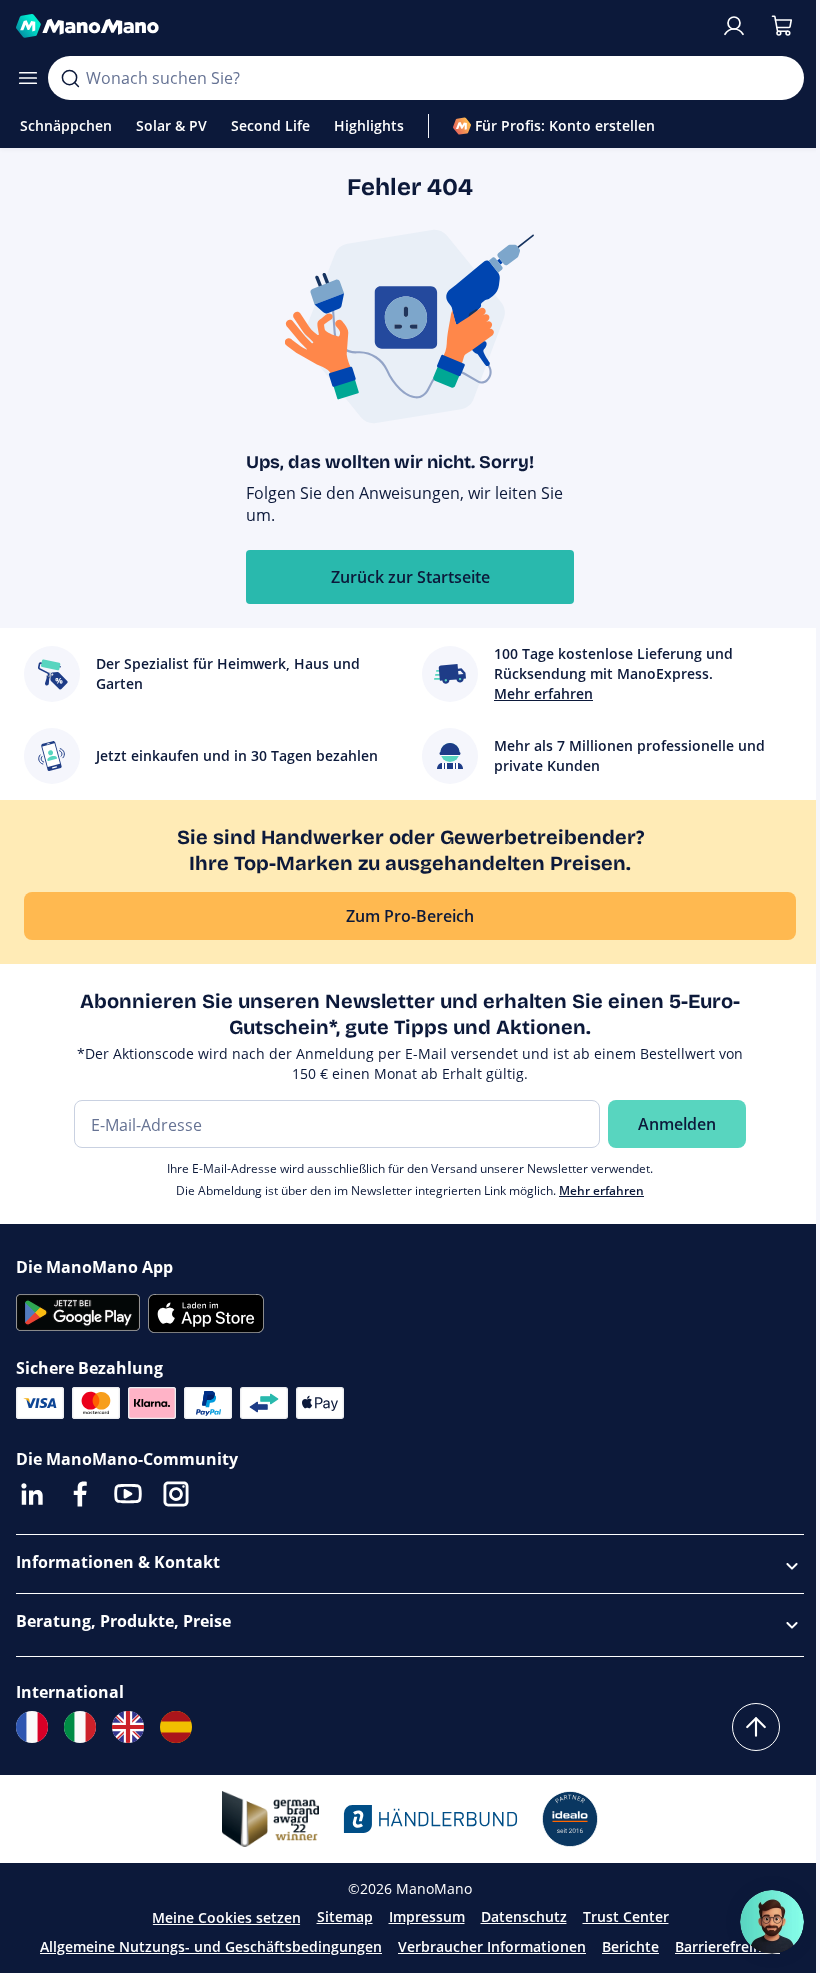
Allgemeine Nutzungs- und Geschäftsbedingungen (211, 1946)
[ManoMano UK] (128, 1727)
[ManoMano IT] (80, 1727)
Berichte (630, 1946)
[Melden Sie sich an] (734, 26)
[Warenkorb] (782, 26)
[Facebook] (80, 1494)
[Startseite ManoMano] (360, 26)
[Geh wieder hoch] (756, 1727)
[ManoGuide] (772, 1922)
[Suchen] (70, 78)
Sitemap (345, 1916)
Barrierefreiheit (727, 1946)
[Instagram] (176, 1494)
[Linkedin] (32, 1494)
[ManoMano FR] (32, 1727)
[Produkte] (28, 78)
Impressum (427, 1916)
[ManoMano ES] (176, 1727)
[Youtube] (128, 1494)
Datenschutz (524, 1916)
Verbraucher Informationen (492, 1946)
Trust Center (626, 1916)
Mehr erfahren (601, 1190)
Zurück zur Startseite (410, 577)
